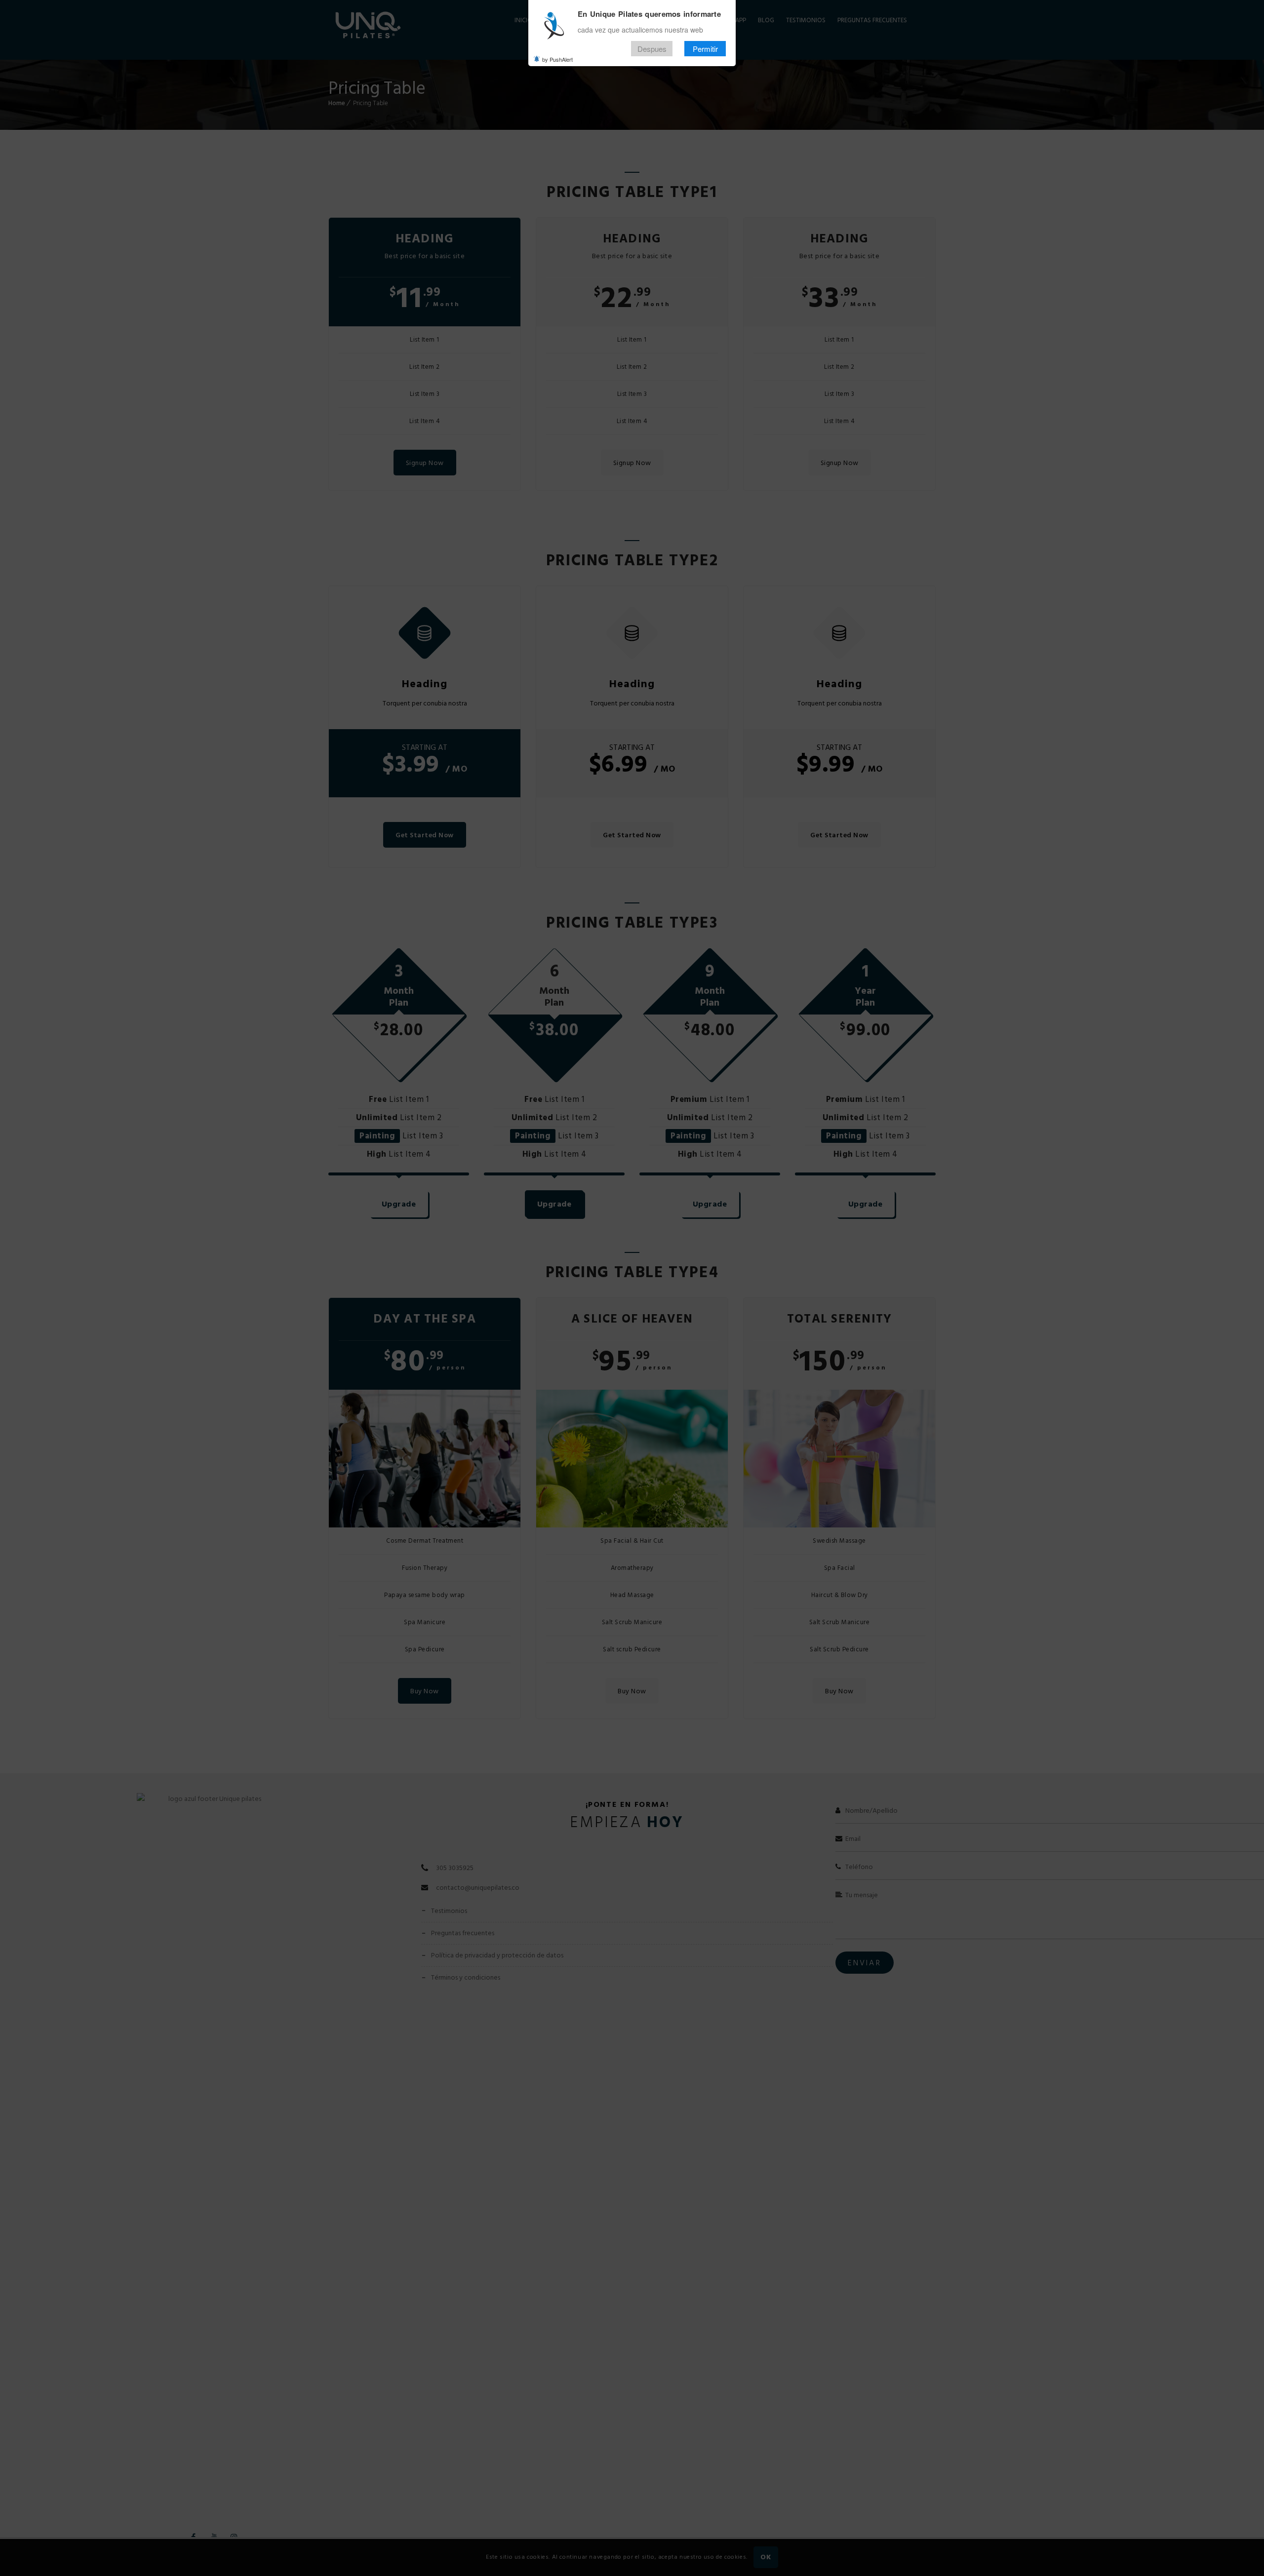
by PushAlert (557, 59)
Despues (652, 49)
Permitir (705, 49)
